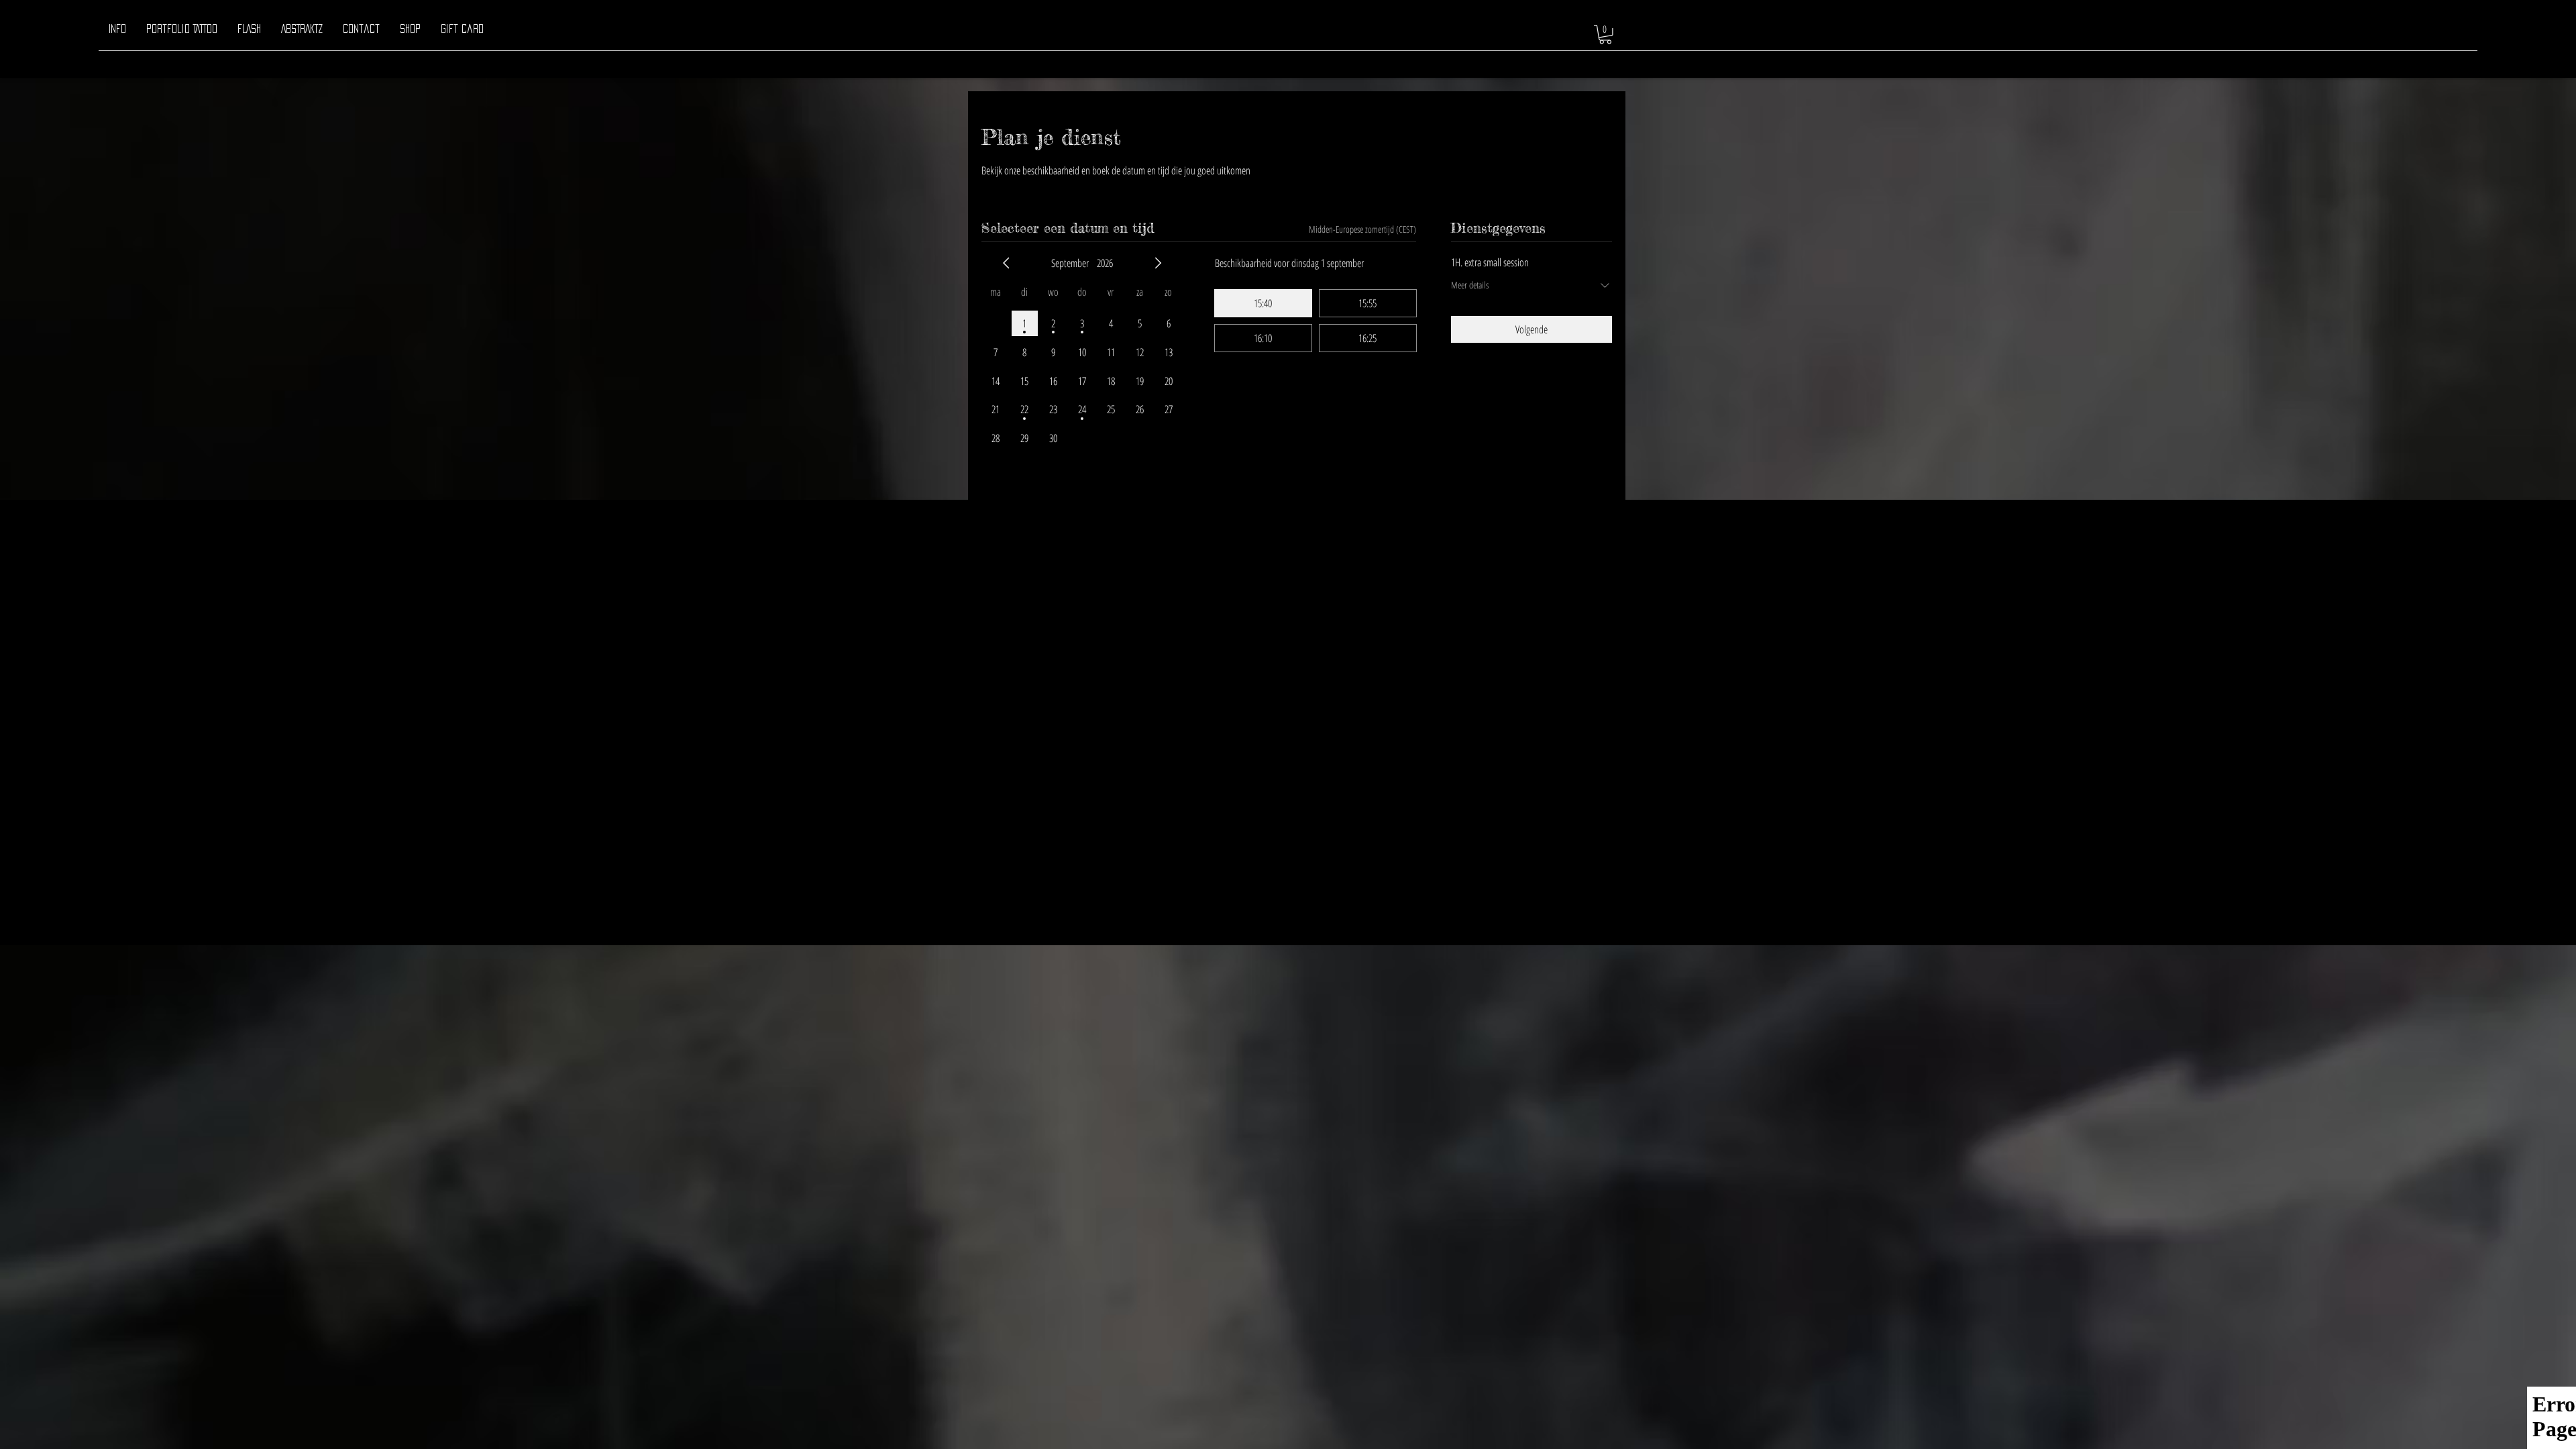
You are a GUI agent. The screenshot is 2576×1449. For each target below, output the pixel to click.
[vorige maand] (1006, 263)
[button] (1605, 35)
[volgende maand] (1158, 263)
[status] (1362, 229)
